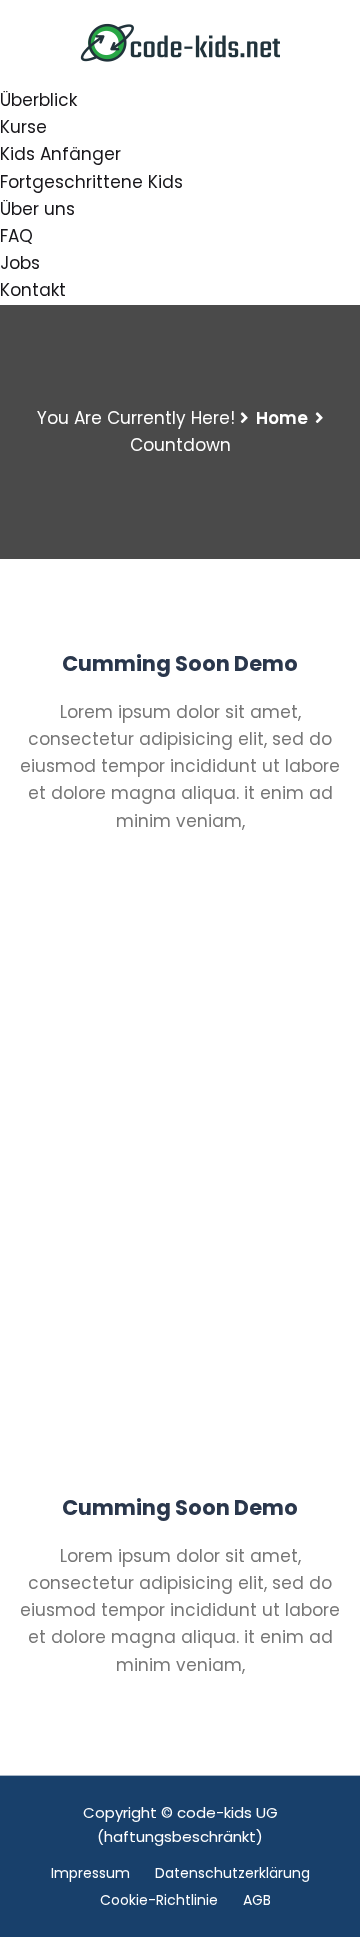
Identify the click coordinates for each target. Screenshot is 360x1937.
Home (282, 418)
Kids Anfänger (60, 154)
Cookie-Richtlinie (159, 1900)
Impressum (90, 1873)
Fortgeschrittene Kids (91, 182)
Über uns (37, 209)
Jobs (20, 263)
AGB (257, 1900)
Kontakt (33, 290)
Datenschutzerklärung (232, 1873)
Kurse (23, 127)
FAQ (16, 236)
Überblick (38, 100)
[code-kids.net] (180, 42)
